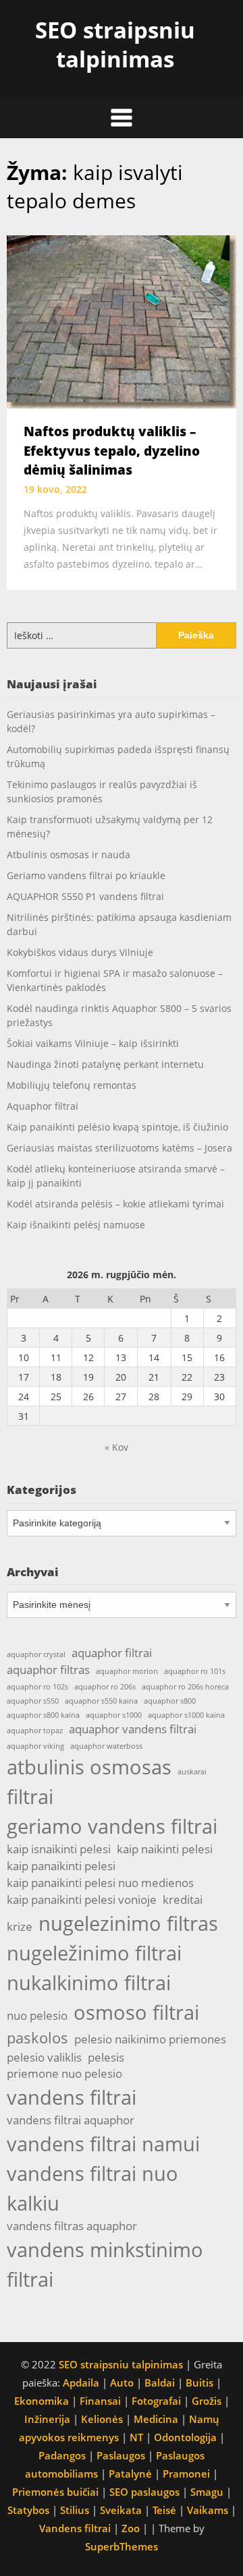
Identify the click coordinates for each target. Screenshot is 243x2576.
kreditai (183, 1899)
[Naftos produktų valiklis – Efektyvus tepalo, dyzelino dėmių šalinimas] (122, 321)
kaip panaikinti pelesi (61, 1866)
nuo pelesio (37, 2015)
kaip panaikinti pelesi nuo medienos (100, 1883)
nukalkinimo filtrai (89, 1983)
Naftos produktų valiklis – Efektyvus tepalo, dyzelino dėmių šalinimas (112, 451)
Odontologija (185, 2437)
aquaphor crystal (36, 1654)
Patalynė (130, 2474)
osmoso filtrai (136, 2012)
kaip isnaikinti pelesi (59, 1849)
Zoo (131, 2528)
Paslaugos (121, 2455)
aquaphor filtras (48, 1670)
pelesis (106, 2057)
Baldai (160, 2383)
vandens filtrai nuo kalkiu (92, 2188)
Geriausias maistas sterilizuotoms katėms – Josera (119, 1148)
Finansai (100, 2401)
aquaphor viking (35, 1746)
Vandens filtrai (75, 2528)
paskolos (37, 2038)
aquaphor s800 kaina (43, 1715)
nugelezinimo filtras (128, 1923)
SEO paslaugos (144, 2492)
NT (136, 2437)
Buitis (199, 2383)
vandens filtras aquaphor (72, 2226)
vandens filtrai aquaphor (71, 2120)
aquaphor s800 (170, 1701)
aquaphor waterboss (106, 1746)
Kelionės (102, 2419)
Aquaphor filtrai (43, 1106)
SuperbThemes (122, 2546)
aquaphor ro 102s (37, 1687)
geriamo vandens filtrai (112, 1826)
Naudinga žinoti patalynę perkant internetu (105, 1064)
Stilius (75, 2510)
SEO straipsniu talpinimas (115, 44)
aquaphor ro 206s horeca (185, 1687)
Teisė (164, 2510)
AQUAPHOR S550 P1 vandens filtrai (85, 896)
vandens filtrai (72, 2097)
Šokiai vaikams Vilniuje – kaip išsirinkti (93, 1043)
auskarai (192, 1772)
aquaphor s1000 (114, 1715)
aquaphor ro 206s (105, 1687)
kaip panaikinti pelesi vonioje (82, 1899)
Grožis (207, 2401)
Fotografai (156, 2401)
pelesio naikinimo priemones (150, 2039)
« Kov (116, 1447)
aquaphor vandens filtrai (133, 1729)
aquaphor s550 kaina (101, 1701)
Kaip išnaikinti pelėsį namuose (76, 1225)
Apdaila (81, 2383)
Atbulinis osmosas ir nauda (69, 855)
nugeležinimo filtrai (94, 1953)
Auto (122, 2383)
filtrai (30, 1797)
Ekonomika (42, 2401)
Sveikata (121, 2510)
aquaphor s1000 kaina (186, 1715)
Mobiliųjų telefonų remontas (72, 1085)
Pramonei (186, 2474)
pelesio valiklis (44, 2057)
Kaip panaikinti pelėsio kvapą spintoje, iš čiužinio (117, 1127)
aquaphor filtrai (112, 1653)
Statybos (28, 2510)
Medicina (156, 2419)
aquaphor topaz (35, 1731)
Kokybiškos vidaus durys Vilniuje (80, 952)
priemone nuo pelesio (64, 2073)
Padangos (62, 2455)
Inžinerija (47, 2419)
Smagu (207, 2492)
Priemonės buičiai (55, 2492)
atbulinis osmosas (89, 1767)
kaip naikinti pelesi (165, 1849)
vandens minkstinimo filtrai (105, 2265)
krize (20, 1926)
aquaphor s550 (33, 1701)
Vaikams (208, 2510)
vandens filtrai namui (103, 2144)
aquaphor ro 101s (195, 1671)
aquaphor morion (127, 1671)
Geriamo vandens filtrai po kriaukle (86, 875)
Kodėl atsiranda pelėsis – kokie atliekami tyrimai (115, 1204)
